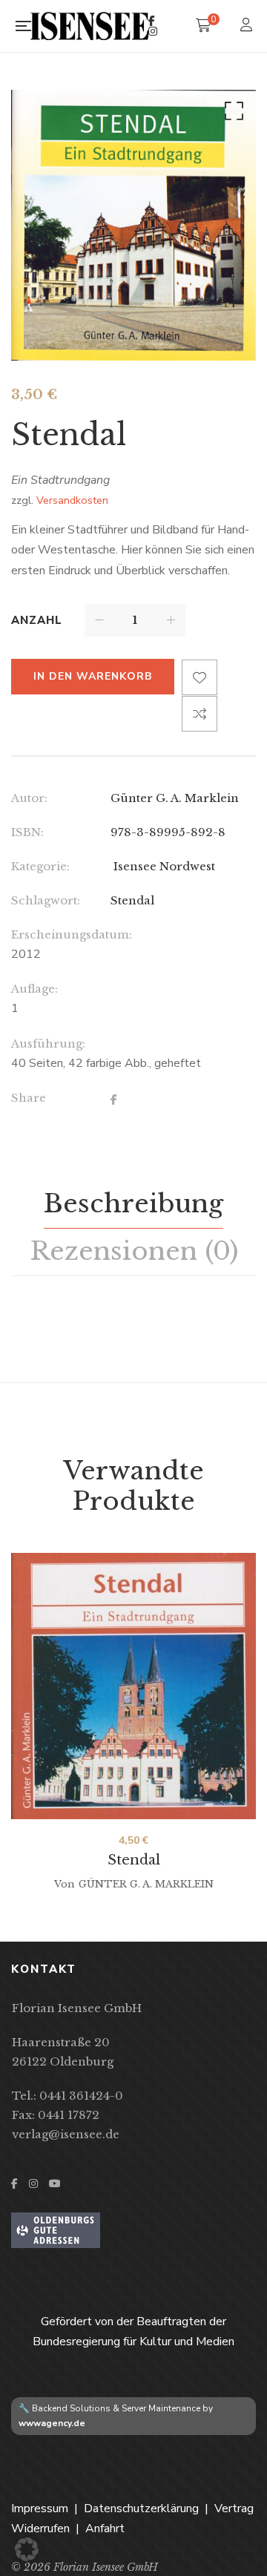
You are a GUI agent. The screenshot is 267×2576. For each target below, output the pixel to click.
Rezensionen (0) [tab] (134, 1251)
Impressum (40, 2508)
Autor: (29, 798)
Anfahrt (105, 2529)
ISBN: (27, 832)
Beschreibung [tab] (133, 1203)
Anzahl (37, 620)
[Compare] (200, 714)
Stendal (132, 900)
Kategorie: (40, 866)
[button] (231, 114)
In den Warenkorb (93, 676)
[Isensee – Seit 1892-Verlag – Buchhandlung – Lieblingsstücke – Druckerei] (89, 26)
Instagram (153, 31)
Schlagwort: (46, 900)
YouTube (55, 2184)
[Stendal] (133, 1686)
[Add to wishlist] (200, 677)
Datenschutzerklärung (141, 2508)
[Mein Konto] (248, 26)
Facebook (152, 21)
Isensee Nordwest (163, 866)
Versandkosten (72, 500)
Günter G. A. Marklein (175, 798)
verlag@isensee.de (66, 2134)
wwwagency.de (52, 2423)
